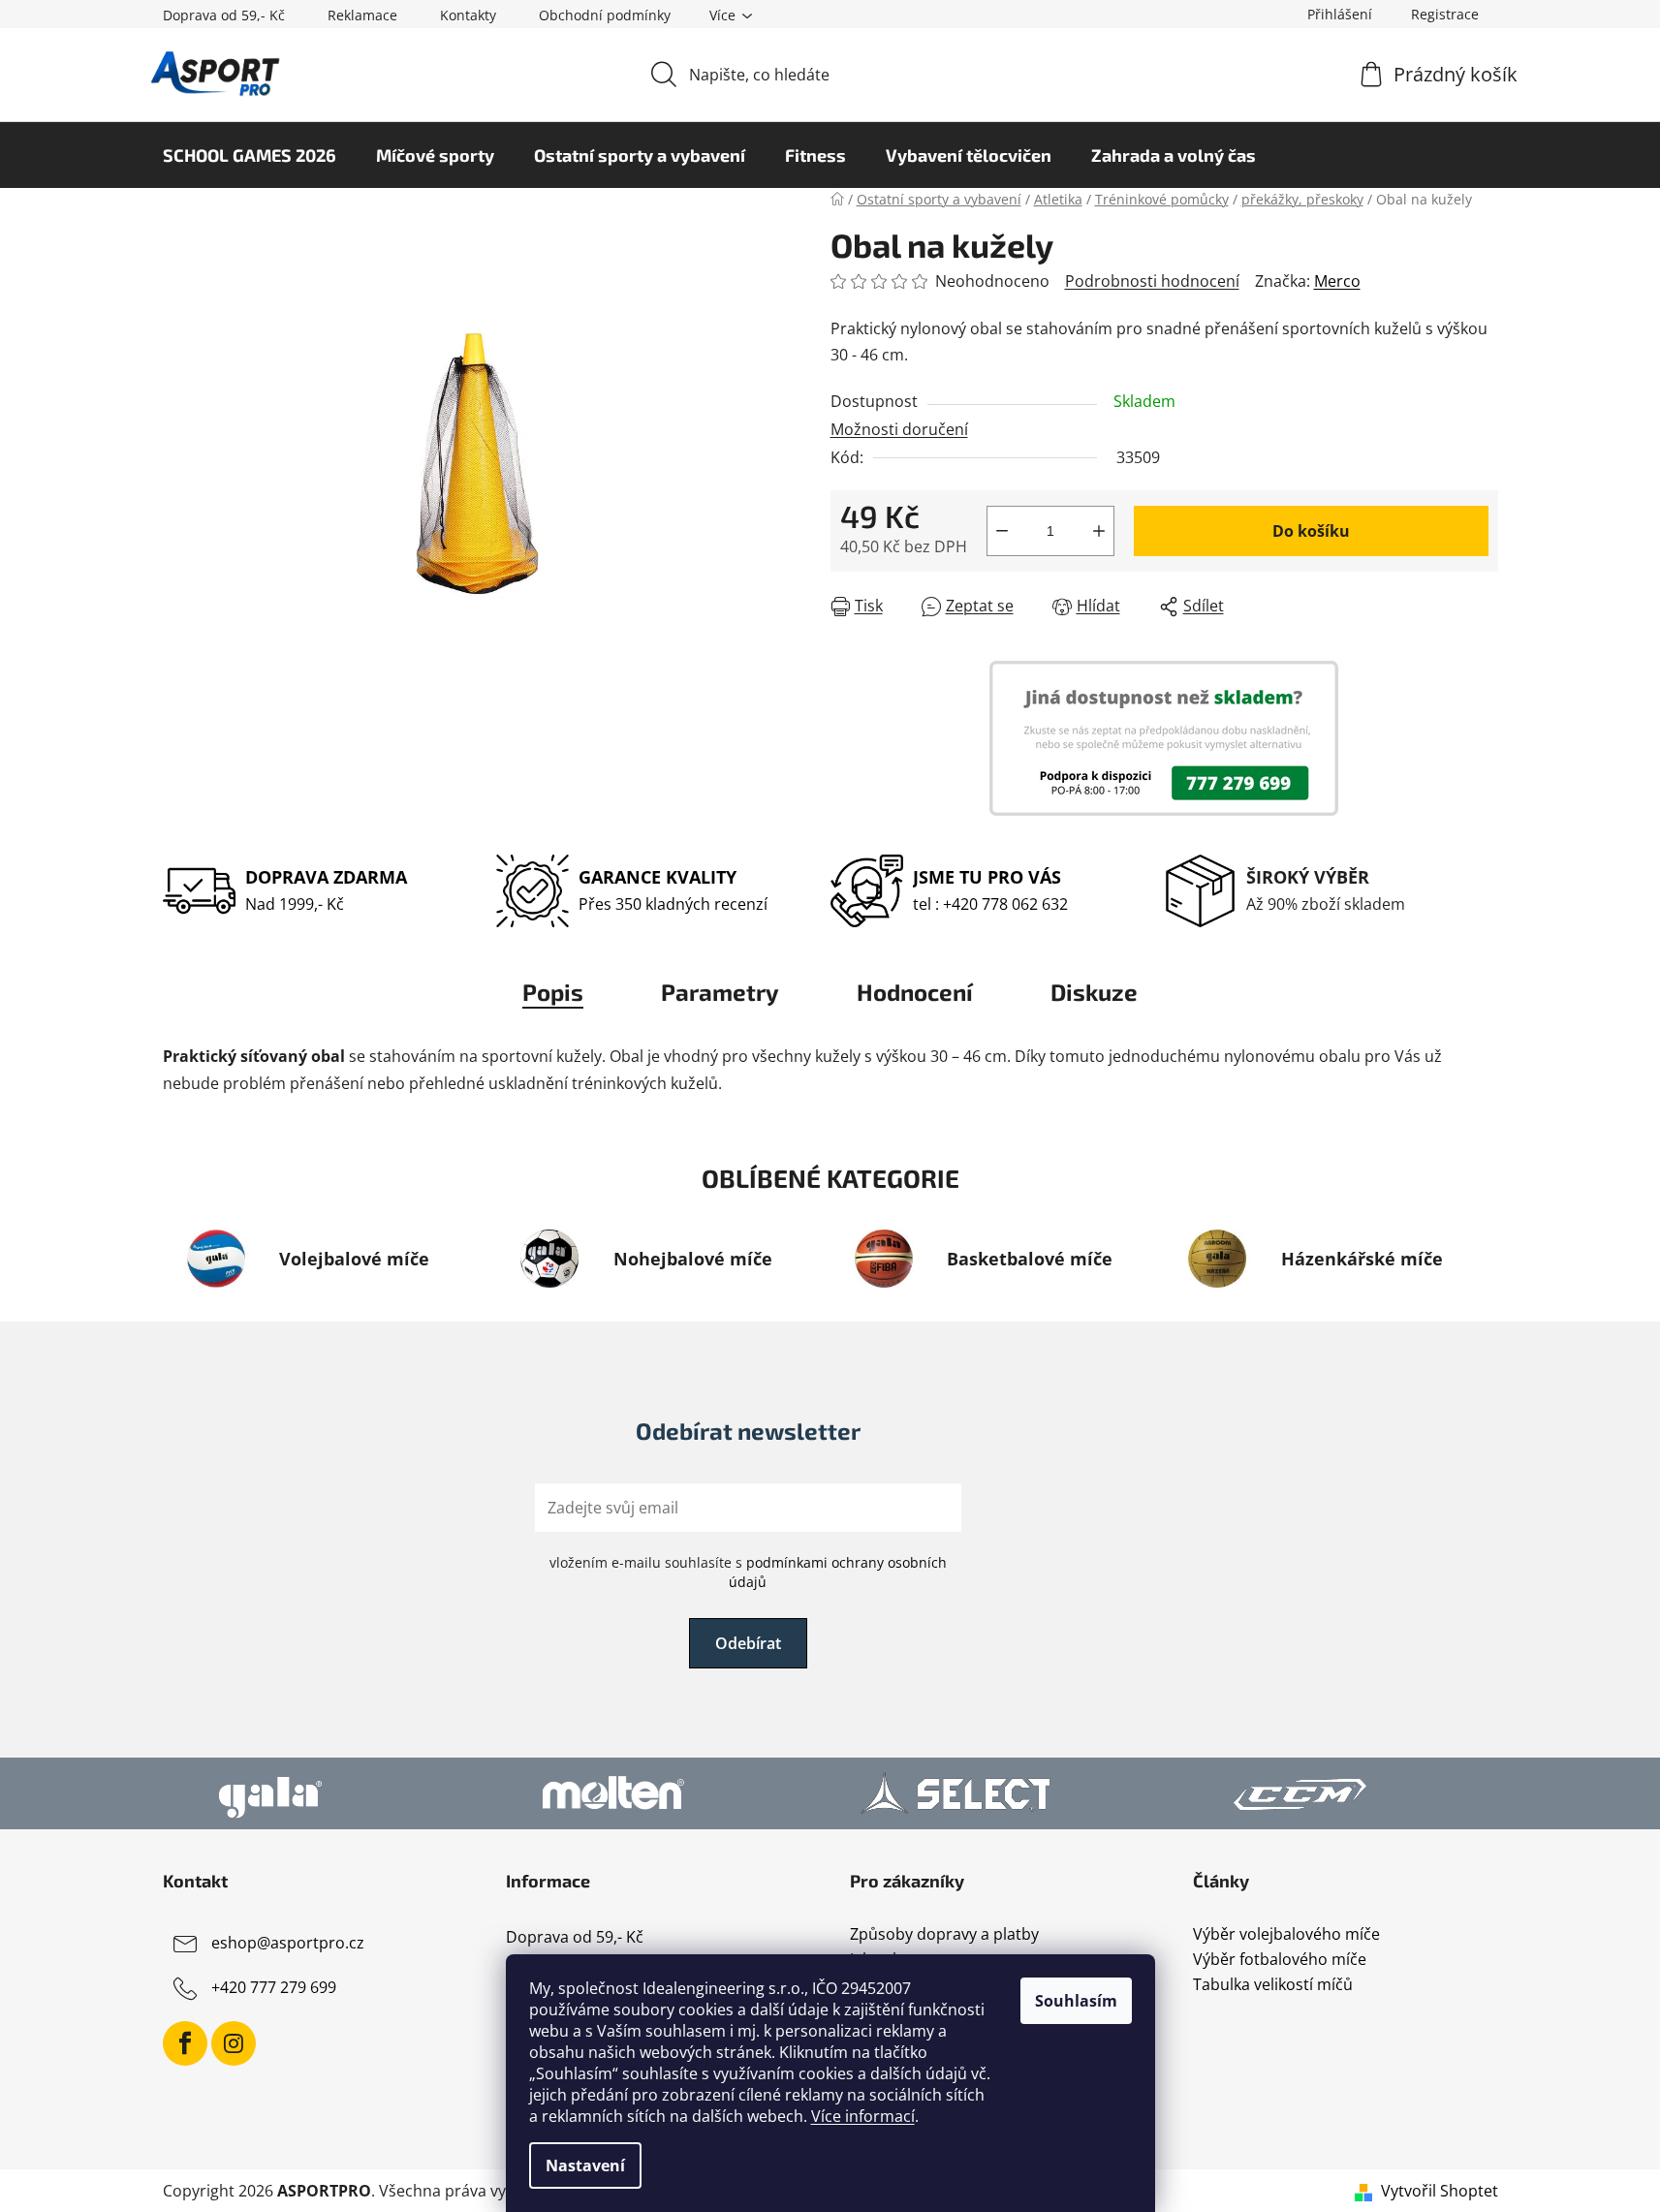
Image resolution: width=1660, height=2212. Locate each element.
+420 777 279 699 (274, 1988)
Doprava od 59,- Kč (224, 15)
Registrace (1445, 14)
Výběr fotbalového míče (1280, 1960)
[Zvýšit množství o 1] (1099, 531)
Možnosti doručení (899, 429)
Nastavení (585, 2165)
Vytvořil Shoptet (1440, 2191)
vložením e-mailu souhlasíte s (748, 1572)
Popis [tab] (553, 992)
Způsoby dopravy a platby (944, 1935)
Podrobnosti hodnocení (1152, 281)
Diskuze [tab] (1094, 992)
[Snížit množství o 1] (1002, 531)
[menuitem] (250, 155)
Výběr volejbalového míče (1286, 1935)
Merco (1337, 281)
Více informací (863, 2116)
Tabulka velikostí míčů (1273, 1985)
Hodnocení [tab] (915, 992)
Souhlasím (1076, 2001)
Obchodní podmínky (605, 15)
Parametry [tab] (720, 992)
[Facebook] (185, 2043)
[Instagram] (234, 2043)
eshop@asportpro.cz (288, 1944)
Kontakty (468, 15)
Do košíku (1311, 531)
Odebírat (748, 1643)
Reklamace (362, 15)
